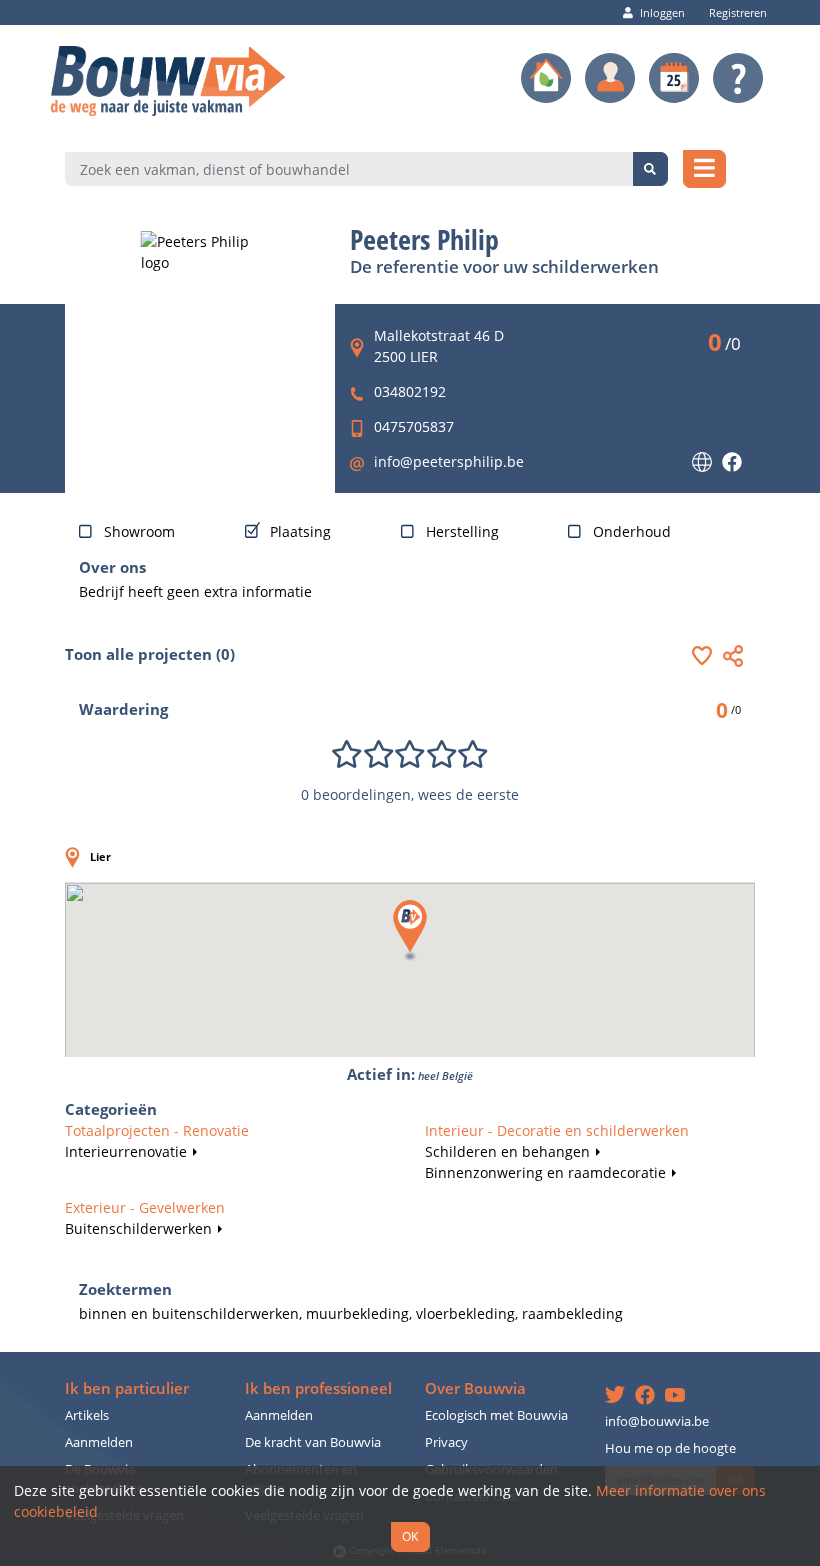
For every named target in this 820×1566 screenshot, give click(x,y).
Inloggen (662, 12)
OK (410, 1536)
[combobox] (349, 169)
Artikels (87, 1415)
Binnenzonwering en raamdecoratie (545, 1172)
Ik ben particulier (127, 1388)
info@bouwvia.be (657, 1421)
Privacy (446, 1442)
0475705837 (414, 426)
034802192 (410, 391)
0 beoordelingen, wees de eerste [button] (410, 794)
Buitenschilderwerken (138, 1228)
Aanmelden (99, 1442)
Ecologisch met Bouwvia (496, 1415)
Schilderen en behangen (507, 1151)
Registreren (738, 12)
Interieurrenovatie (126, 1151)
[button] (707, 655)
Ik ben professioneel (318, 1388)
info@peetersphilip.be (449, 461)
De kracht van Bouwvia (313, 1442)
